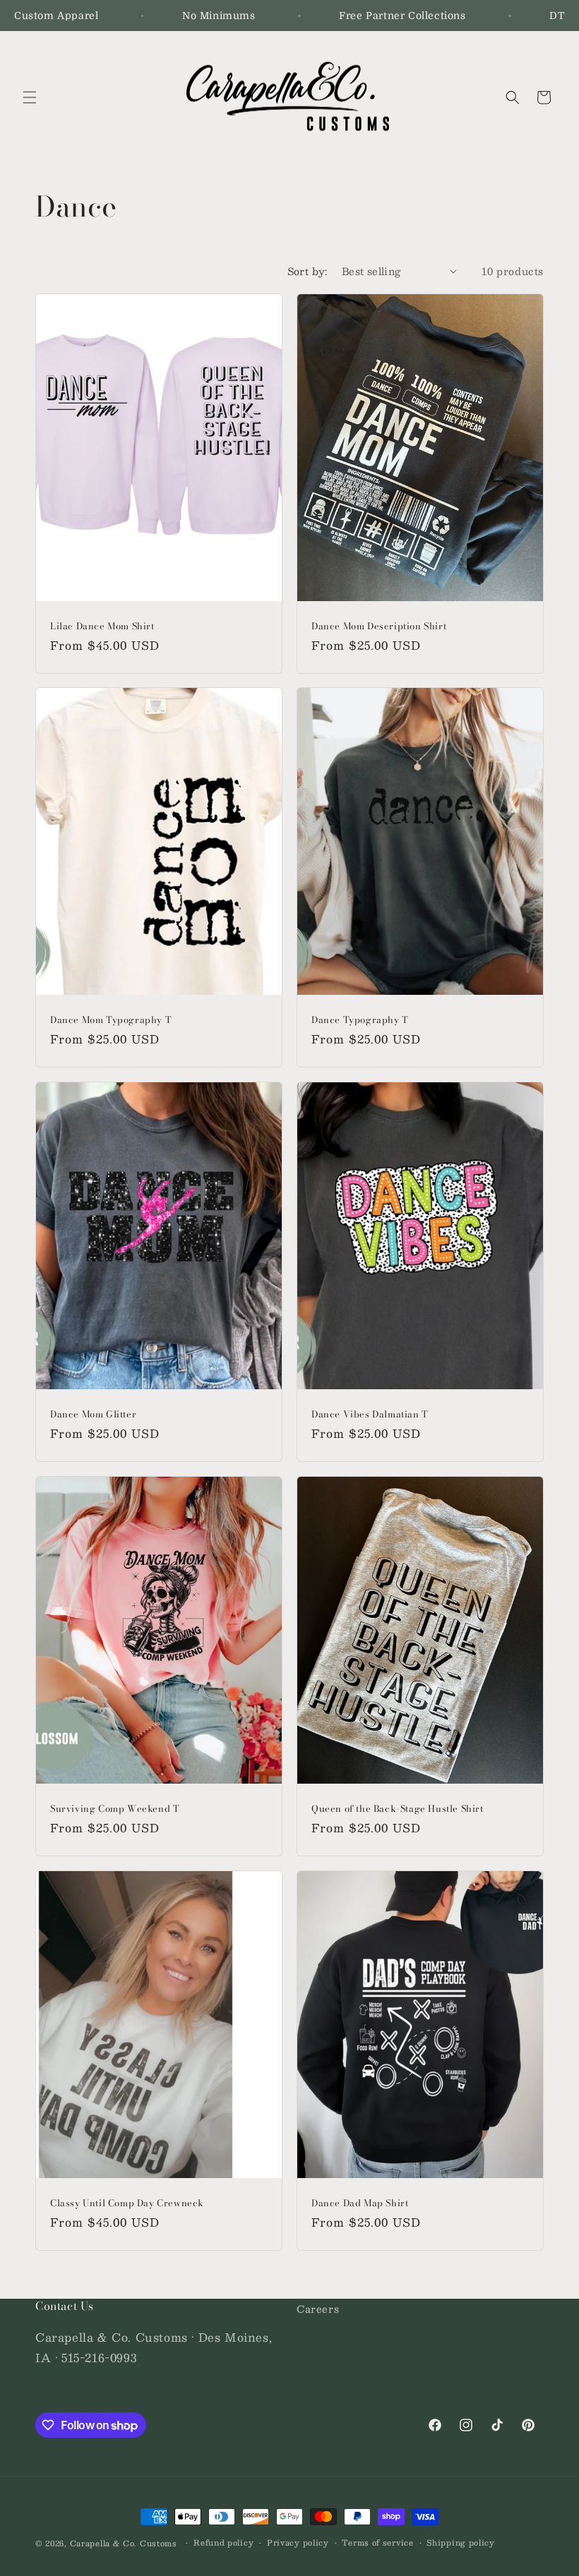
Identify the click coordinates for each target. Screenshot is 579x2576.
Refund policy (223, 2543)
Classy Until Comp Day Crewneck (127, 2203)
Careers (318, 2309)
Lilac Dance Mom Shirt (102, 626)
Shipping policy (461, 2543)
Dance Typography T (360, 1020)
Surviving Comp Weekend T (115, 1809)
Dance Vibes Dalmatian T (370, 1414)
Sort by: (308, 271)
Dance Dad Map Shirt (360, 2203)
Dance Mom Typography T (111, 1020)
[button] (30, 97)
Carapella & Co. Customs (124, 2543)
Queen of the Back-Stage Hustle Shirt (398, 1809)
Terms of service (377, 2543)
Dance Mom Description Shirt (379, 626)
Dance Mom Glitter (93, 1414)
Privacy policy (298, 2543)
